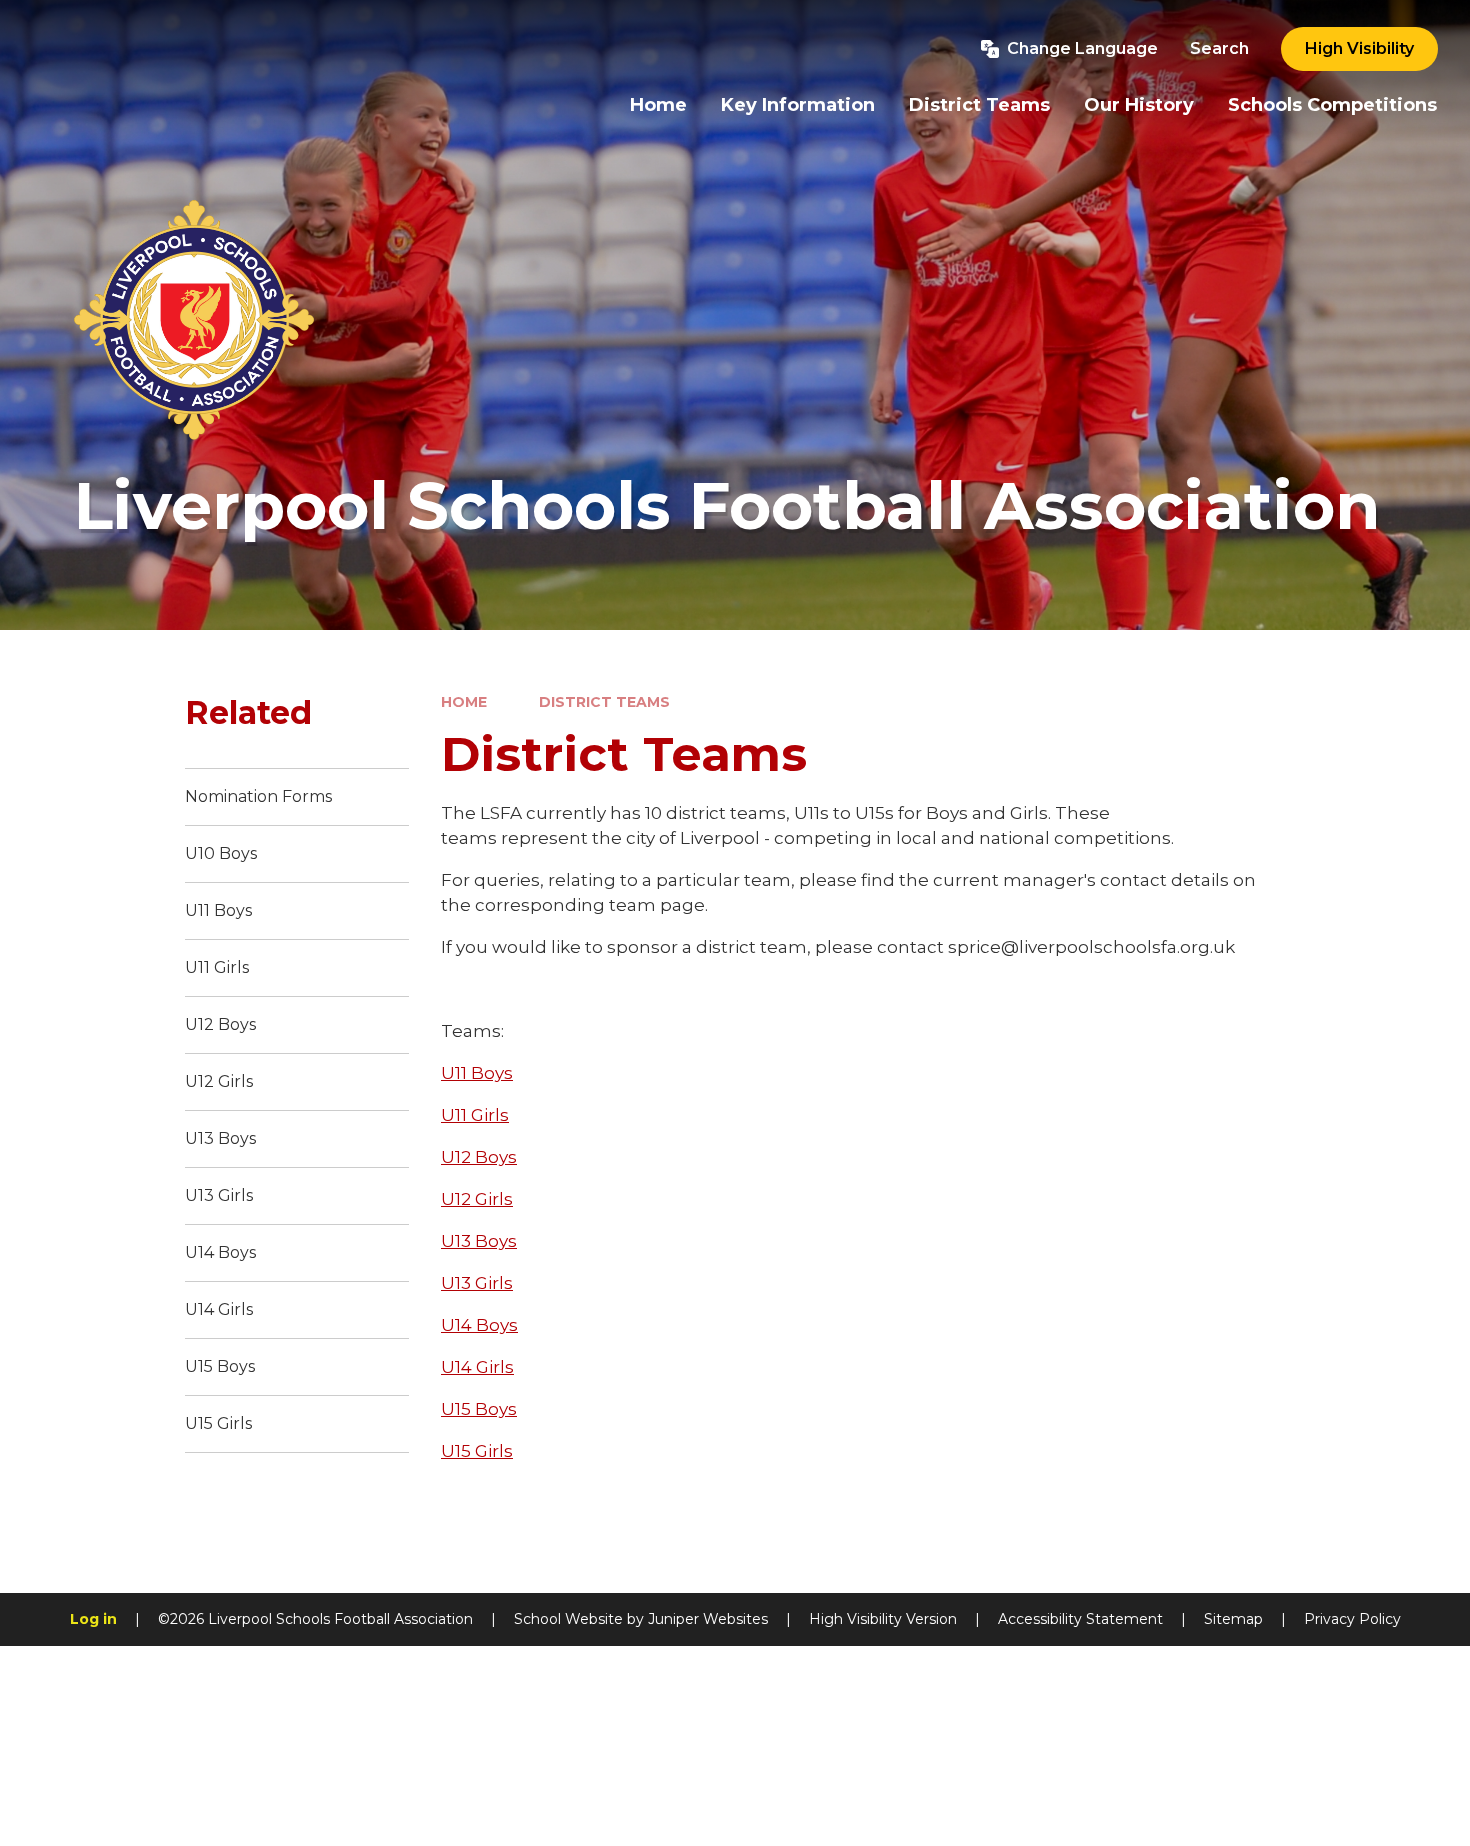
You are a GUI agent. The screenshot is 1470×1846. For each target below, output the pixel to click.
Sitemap (1233, 1619)
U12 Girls (477, 1199)
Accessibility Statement (1080, 1619)
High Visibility (1359, 48)
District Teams (604, 702)
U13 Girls (477, 1283)
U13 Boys (479, 1241)
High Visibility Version (883, 1619)
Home (464, 702)
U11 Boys (477, 1073)
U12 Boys (479, 1157)
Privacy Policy (1352, 1619)
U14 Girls (477, 1367)
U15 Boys (479, 1409)
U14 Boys (479, 1325)
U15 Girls (477, 1451)
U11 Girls (475, 1115)
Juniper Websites (708, 1619)
